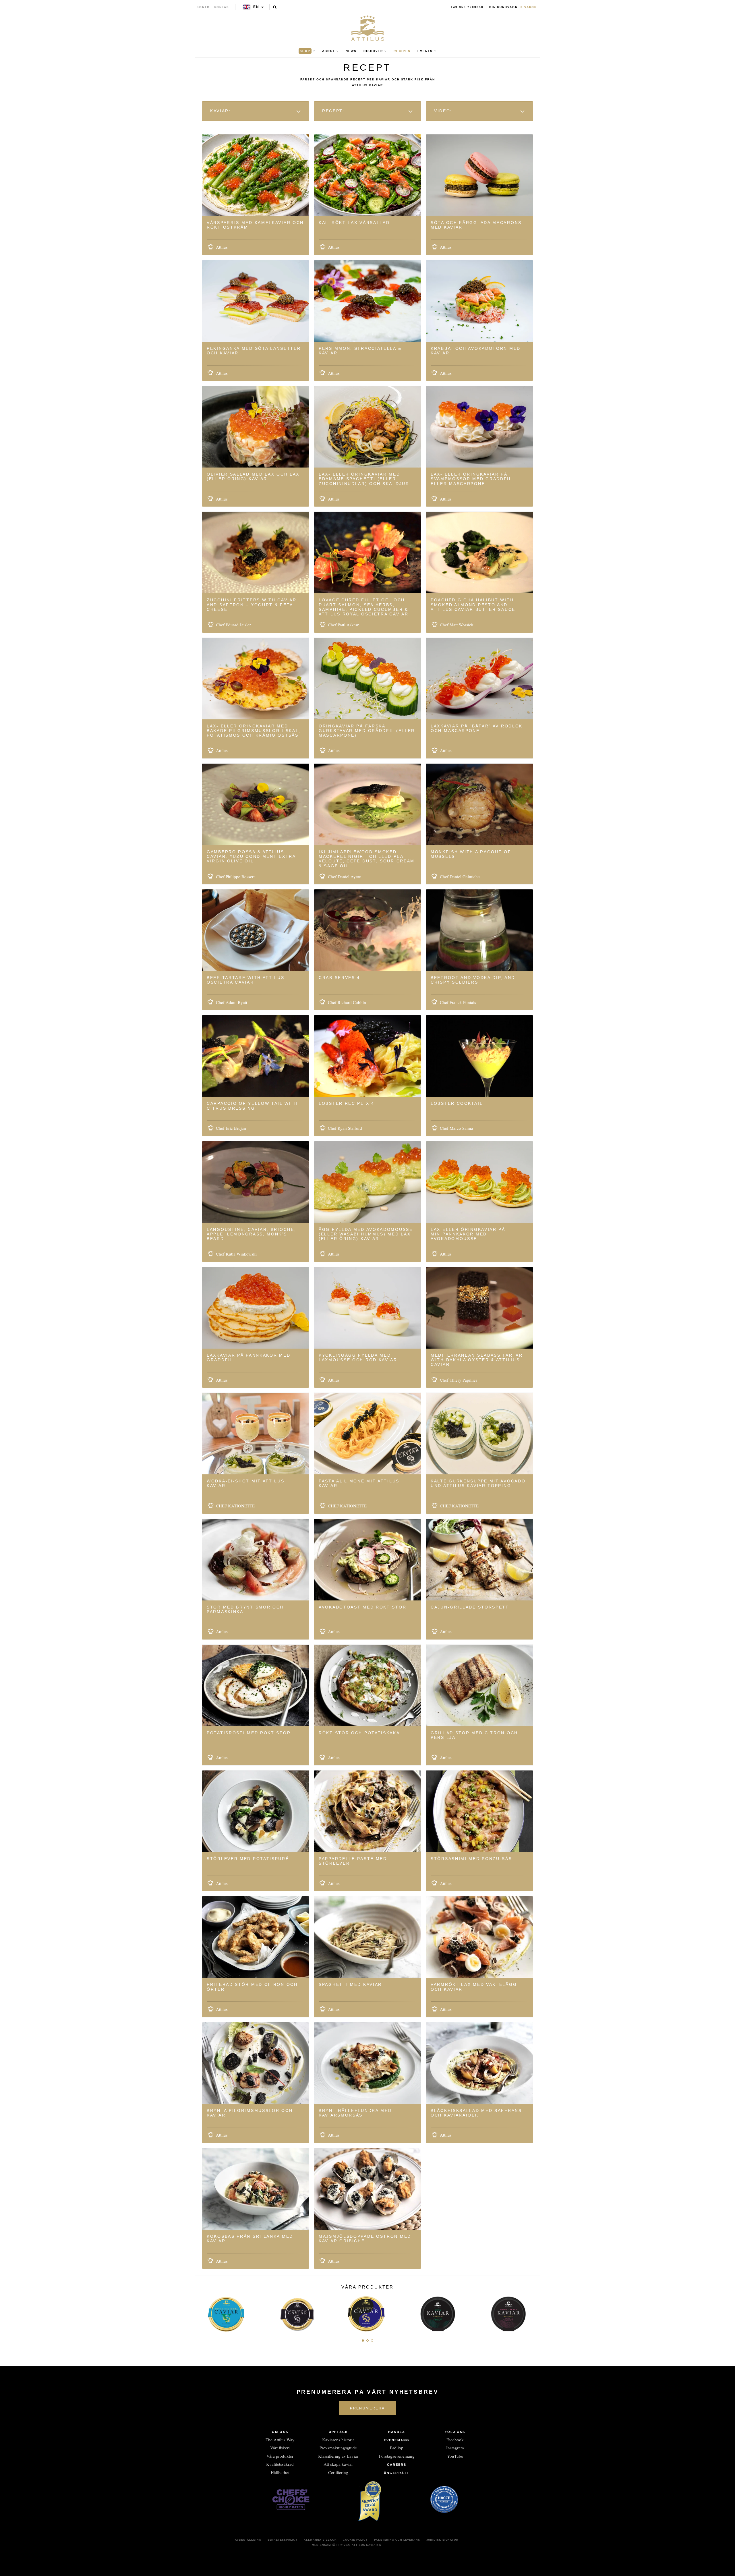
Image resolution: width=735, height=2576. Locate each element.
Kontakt (223, 7)
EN (256, 7)
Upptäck (339, 2432)
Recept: (334, 111)
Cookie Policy (355, 2540)
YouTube (455, 2456)
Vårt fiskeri (280, 2448)
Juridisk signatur (442, 2540)
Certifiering (338, 2472)
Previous (202, 2312)
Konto (203, 7)
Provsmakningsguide (338, 2448)
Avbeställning (248, 2540)
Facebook (455, 2440)
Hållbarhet (280, 2472)
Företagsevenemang (397, 2456)
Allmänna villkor (320, 2540)
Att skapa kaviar (338, 2464)
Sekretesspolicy (283, 2540)
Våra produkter (280, 2456)
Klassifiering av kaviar (338, 2456)
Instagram (455, 2448)
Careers (397, 2465)
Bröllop (397, 2448)
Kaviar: (222, 111)
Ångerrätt (397, 2473)
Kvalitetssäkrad (280, 2464)
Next (533, 2312)
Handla (397, 2432)
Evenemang (397, 2440)
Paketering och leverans (397, 2540)
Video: (444, 111)
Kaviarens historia (338, 2440)
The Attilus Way (280, 2440)
